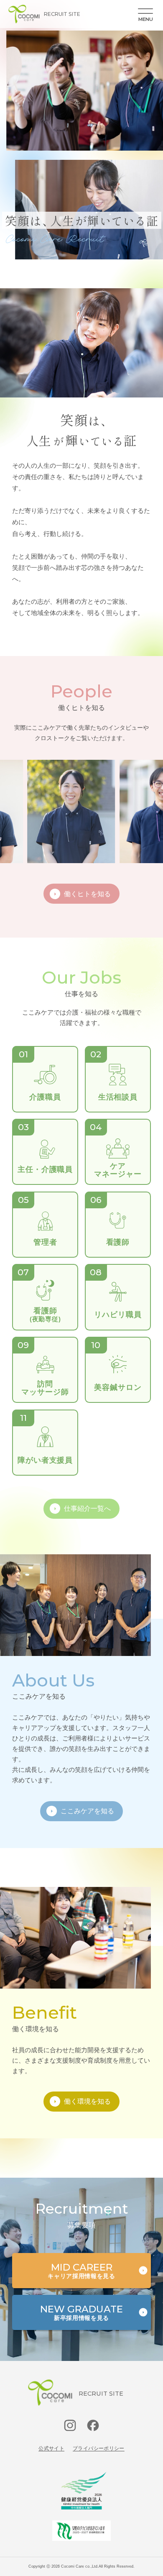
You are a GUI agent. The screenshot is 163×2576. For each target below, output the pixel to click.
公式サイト (51, 2448)
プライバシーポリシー (99, 2448)
